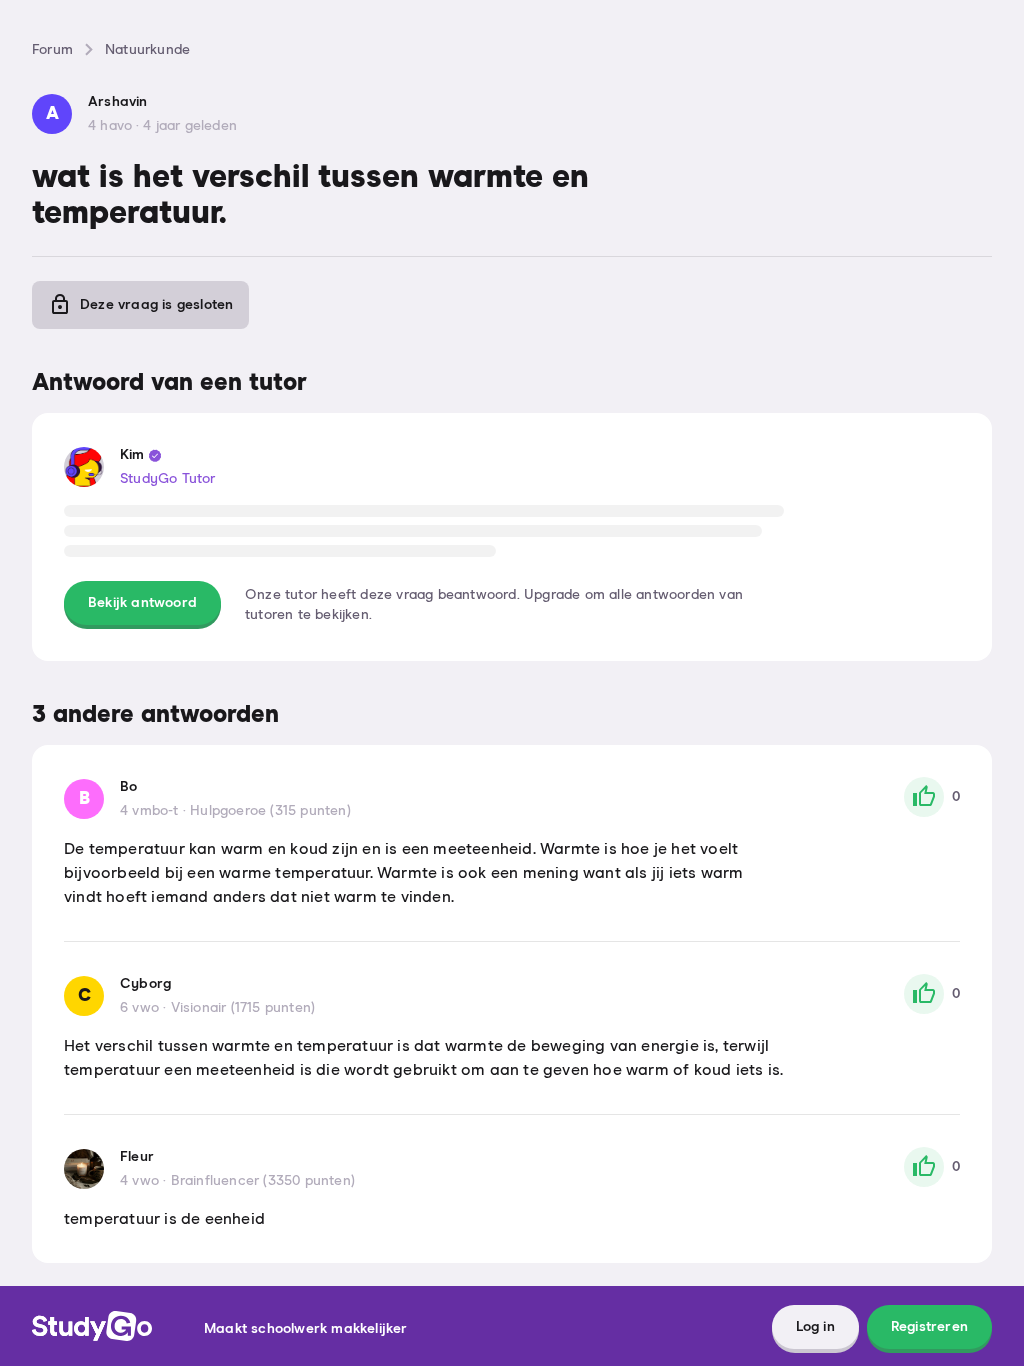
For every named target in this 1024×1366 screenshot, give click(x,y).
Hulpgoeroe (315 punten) (270, 811)
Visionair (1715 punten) (243, 1008)
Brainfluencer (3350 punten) (263, 1181)
